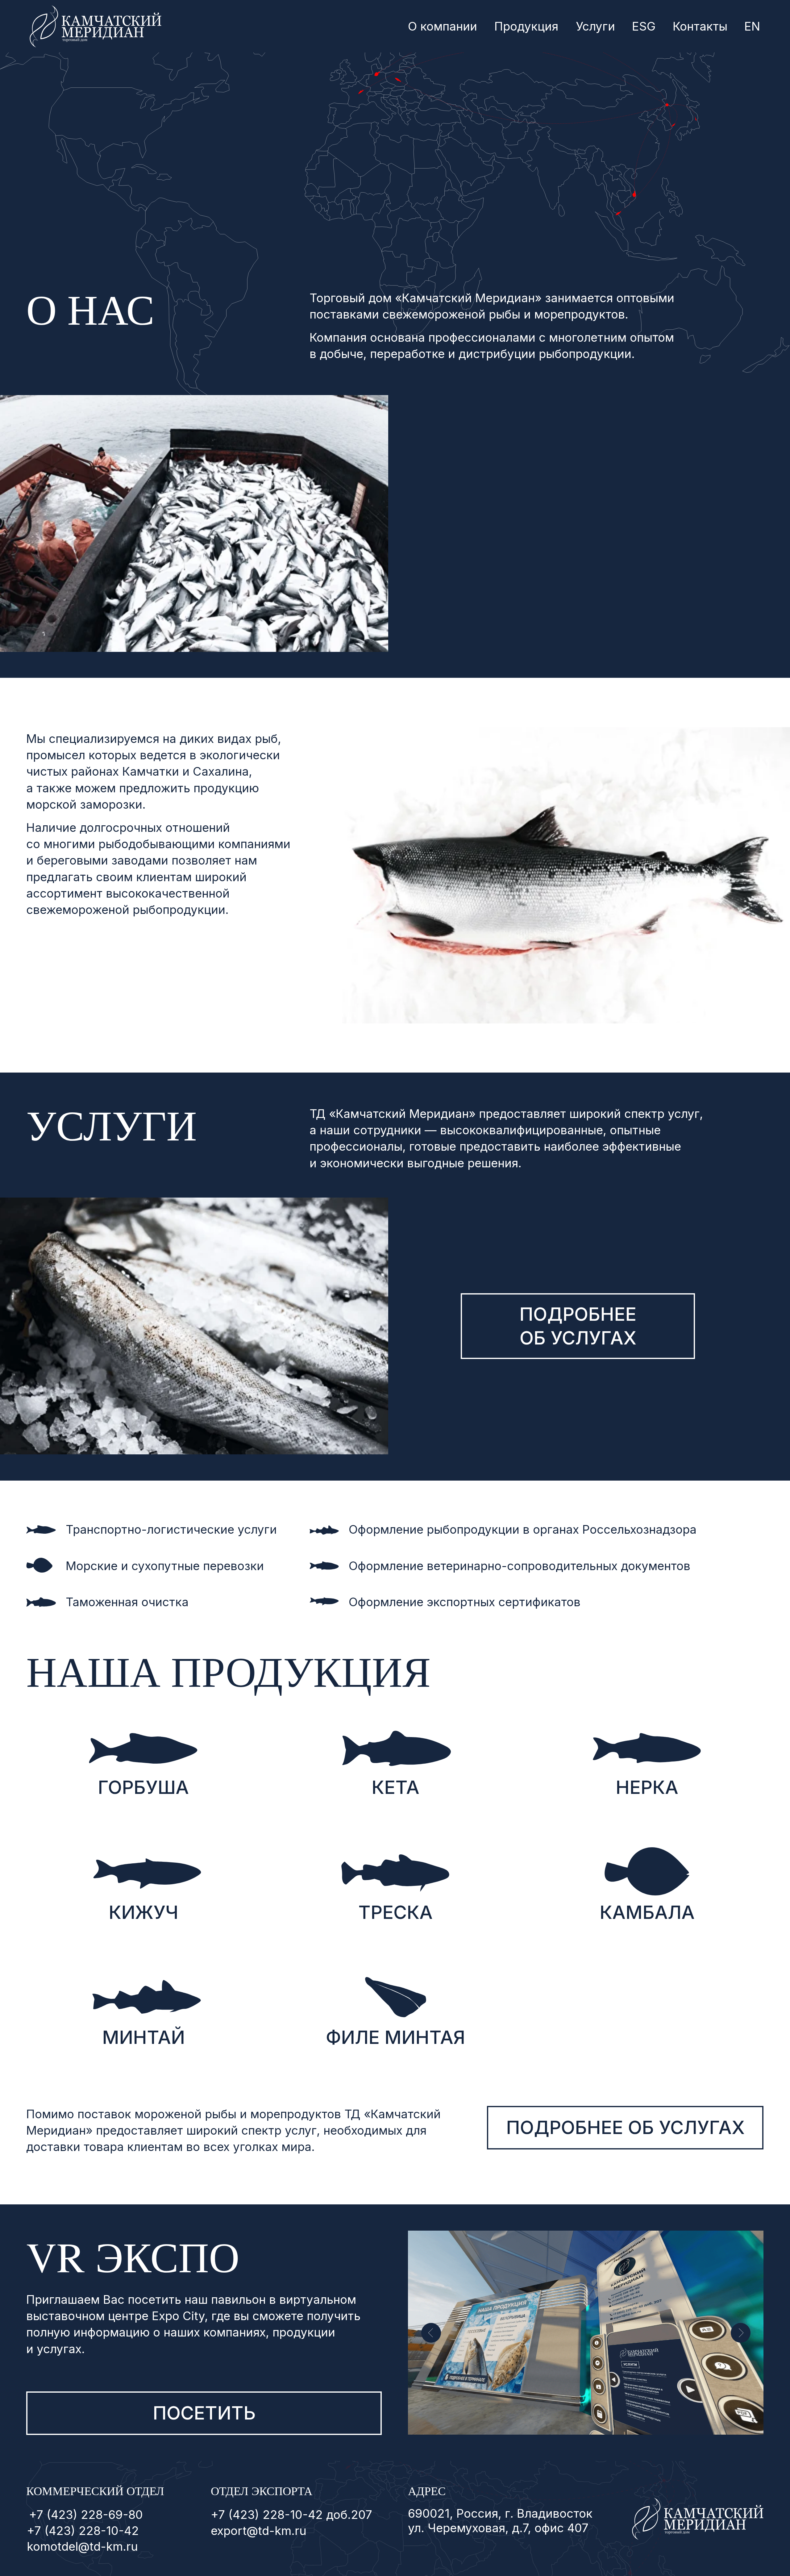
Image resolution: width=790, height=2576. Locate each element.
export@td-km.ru (259, 2531)
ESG (644, 26)
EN (752, 26)
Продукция (526, 26)
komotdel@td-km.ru (82, 2546)
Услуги (595, 26)
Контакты (700, 26)
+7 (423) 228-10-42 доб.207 (291, 2515)
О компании (443, 26)
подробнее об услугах (578, 1326)
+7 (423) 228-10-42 (83, 2531)
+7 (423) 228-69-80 (86, 2515)
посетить (204, 2413)
